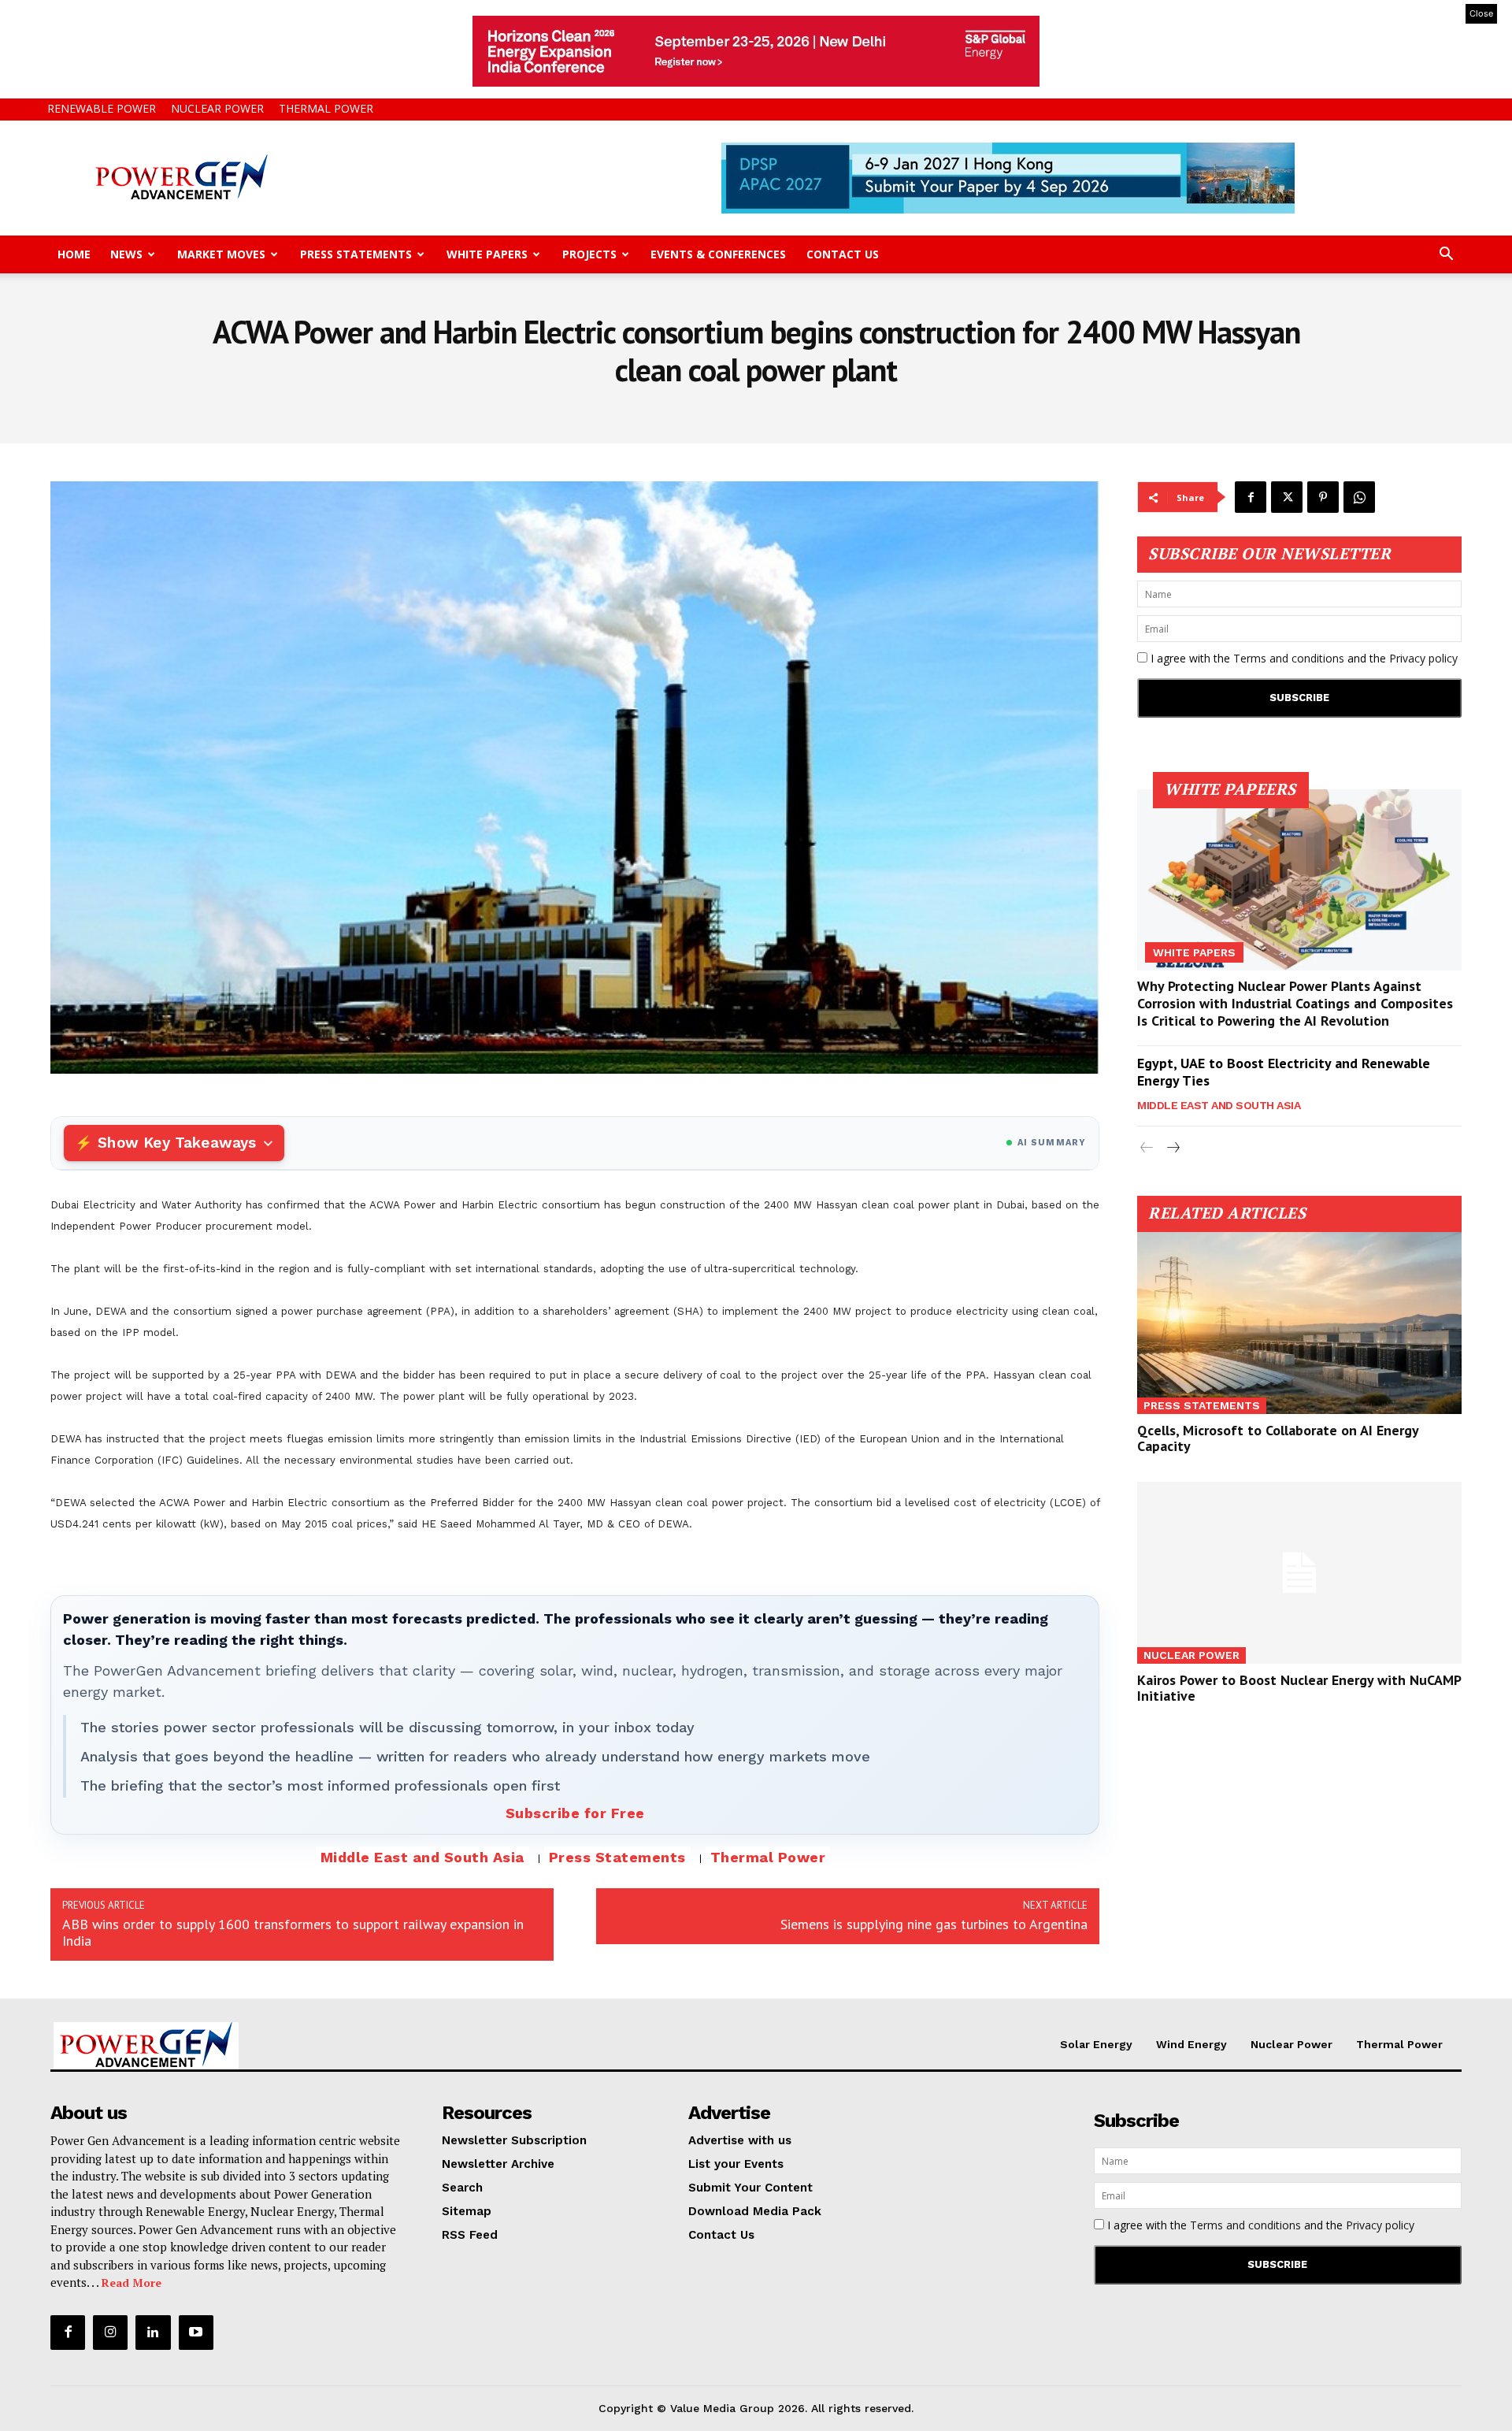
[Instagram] (110, 2333)
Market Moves (221, 254)
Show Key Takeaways (177, 1143)
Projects (589, 254)
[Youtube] (196, 2333)
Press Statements (356, 254)
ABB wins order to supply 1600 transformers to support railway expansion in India (293, 1932)
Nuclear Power (217, 108)
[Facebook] (1251, 497)
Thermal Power (326, 108)
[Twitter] (1287, 497)
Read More (132, 2283)
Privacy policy (1423, 658)
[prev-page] (1147, 1148)
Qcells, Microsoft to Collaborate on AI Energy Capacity (1278, 1438)
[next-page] (1172, 1148)
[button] (1446, 256)
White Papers (487, 254)
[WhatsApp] (1359, 497)
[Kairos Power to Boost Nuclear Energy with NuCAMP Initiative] (1299, 1573)
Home (74, 254)
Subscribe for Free (575, 1813)
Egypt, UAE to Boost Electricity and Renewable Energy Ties (1284, 1072)
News (126, 254)
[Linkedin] (153, 2333)
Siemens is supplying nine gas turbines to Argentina (934, 1924)
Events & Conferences (718, 254)
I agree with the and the (1303, 658)
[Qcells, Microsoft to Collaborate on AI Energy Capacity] (1299, 1323)
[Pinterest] (1323, 497)
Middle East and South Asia (422, 1857)
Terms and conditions (1289, 658)
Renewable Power (102, 108)
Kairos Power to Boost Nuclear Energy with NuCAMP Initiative (1299, 1688)
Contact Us (843, 254)
